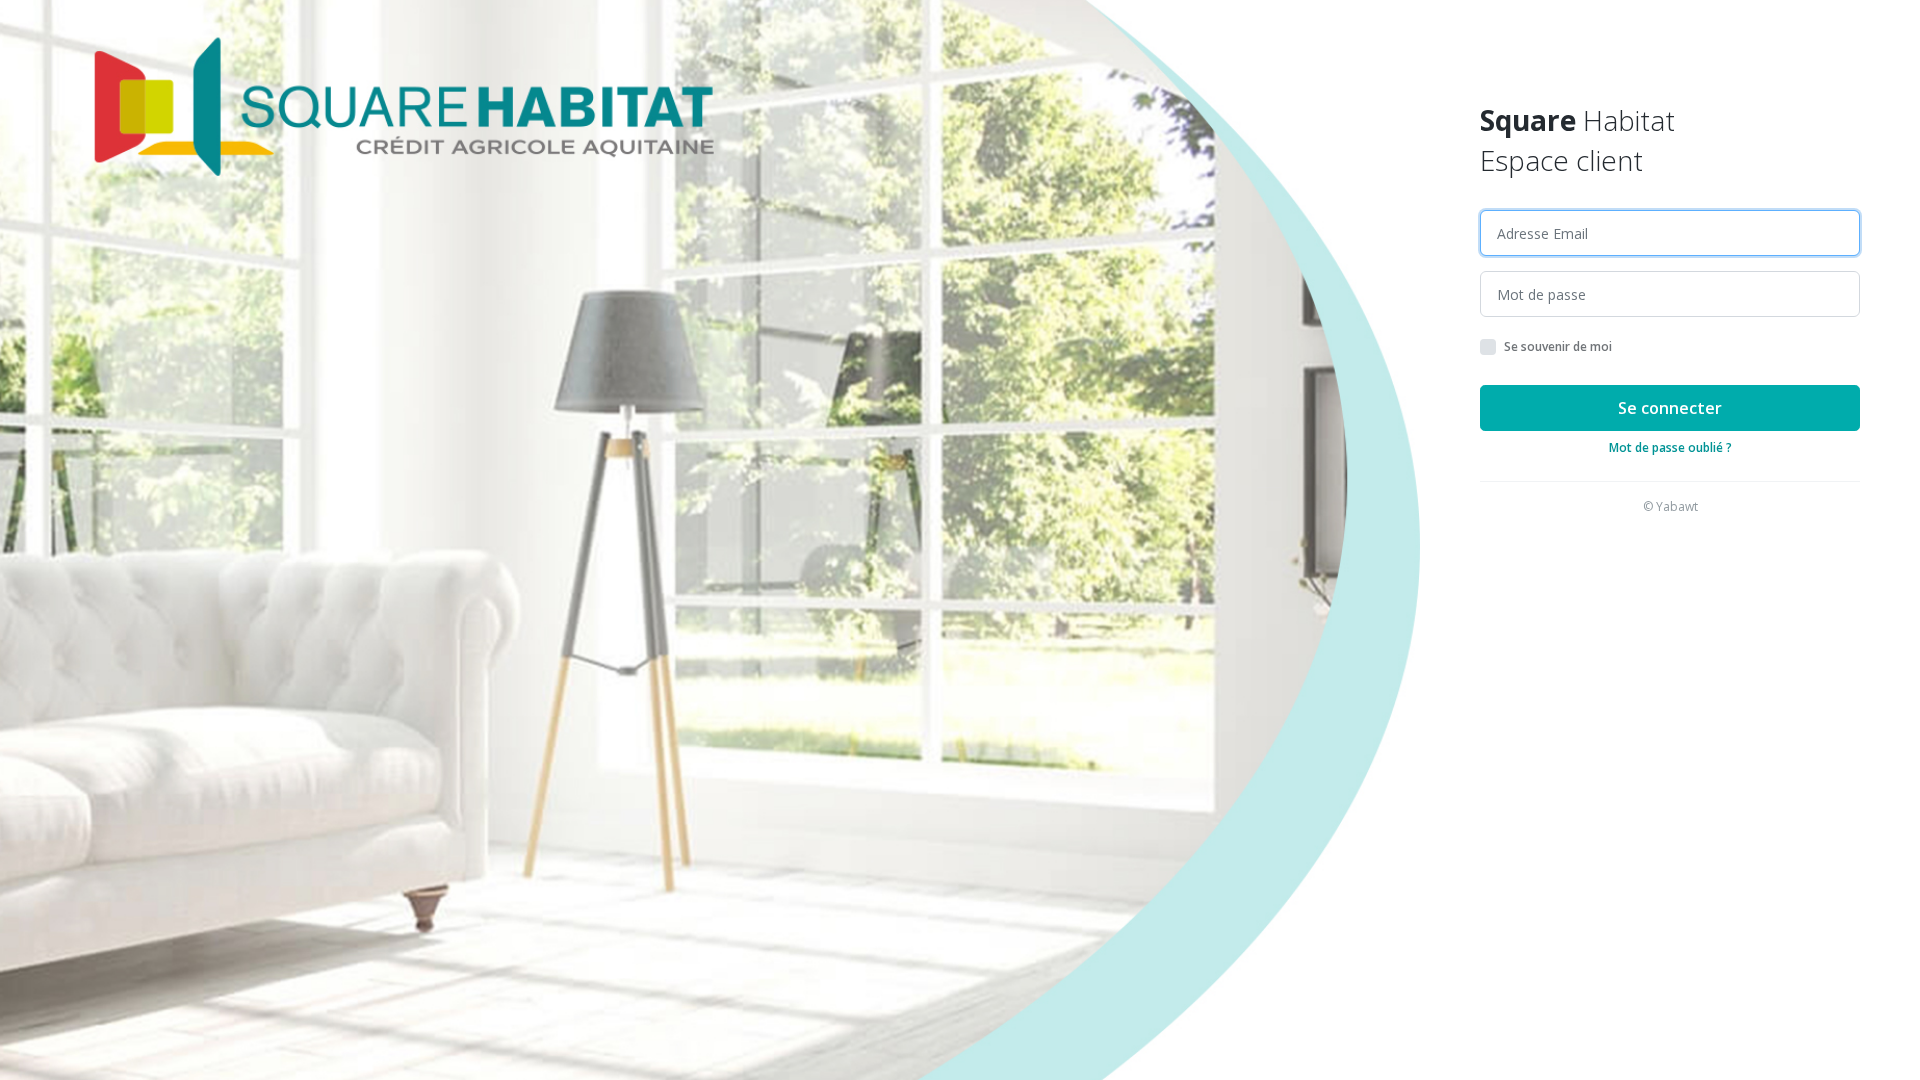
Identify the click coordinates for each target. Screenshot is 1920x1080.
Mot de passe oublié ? (1670, 447)
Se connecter (1670, 408)
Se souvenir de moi (1558, 347)
